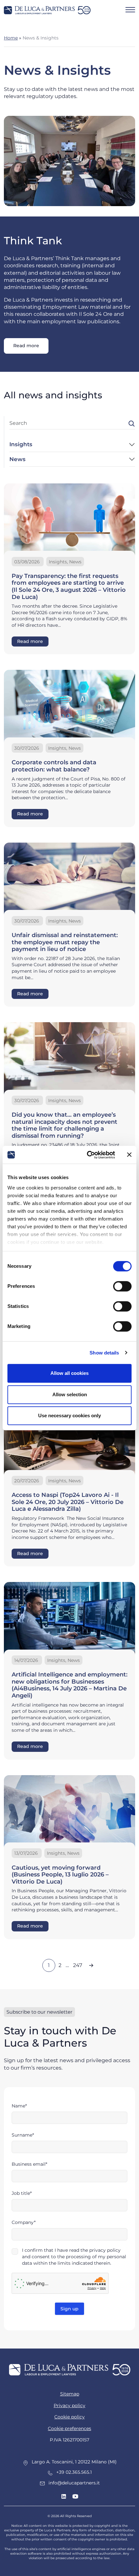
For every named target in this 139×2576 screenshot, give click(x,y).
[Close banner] (129, 1155)
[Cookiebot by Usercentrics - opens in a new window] (87, 1155)
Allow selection (70, 1394)
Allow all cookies (69, 1373)
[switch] (122, 1286)
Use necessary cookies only (69, 1415)
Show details (104, 1353)
